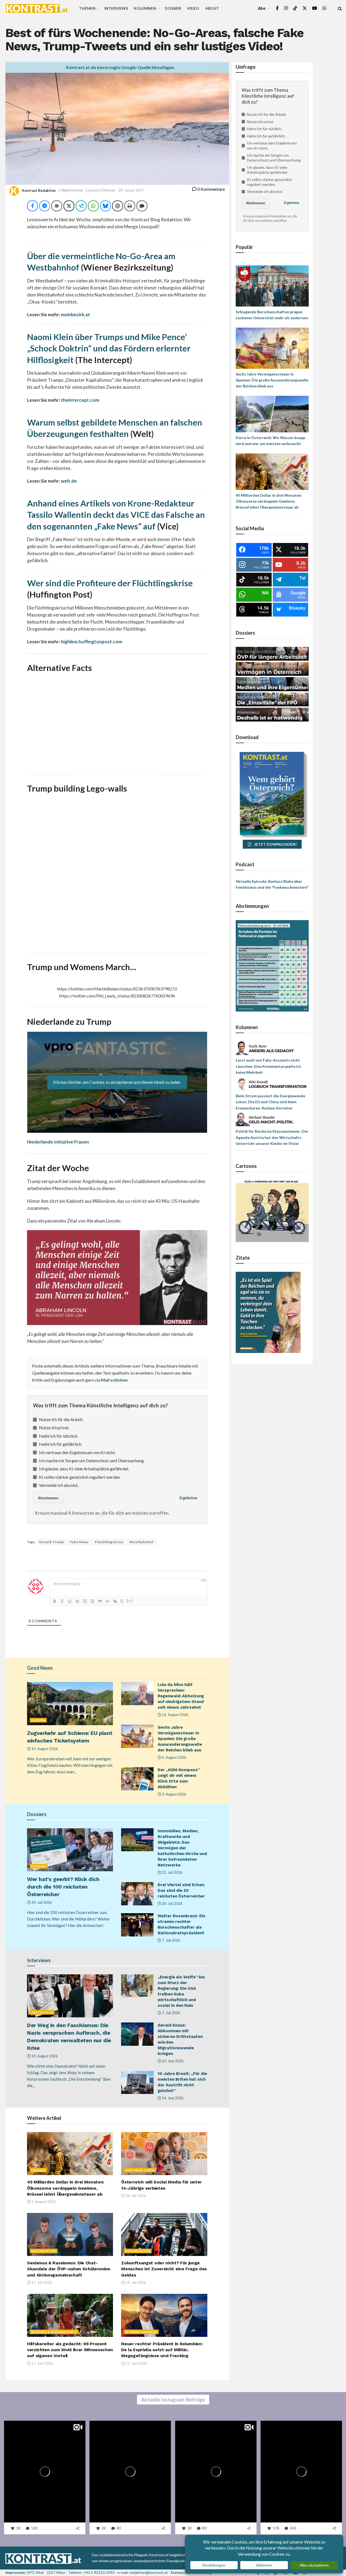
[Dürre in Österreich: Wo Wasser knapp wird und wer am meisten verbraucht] (272, 414)
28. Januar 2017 (131, 190)
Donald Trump (51, 1542)
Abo (262, 8)
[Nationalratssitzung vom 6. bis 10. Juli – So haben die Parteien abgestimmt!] (272, 965)
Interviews (116, 8)
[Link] (115, 1601)
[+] (130, 1601)
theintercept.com (80, 400)
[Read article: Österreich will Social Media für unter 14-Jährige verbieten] (164, 2154)
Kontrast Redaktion (39, 190)
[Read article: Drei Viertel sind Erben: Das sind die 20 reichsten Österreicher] (137, 1894)
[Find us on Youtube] (315, 8)
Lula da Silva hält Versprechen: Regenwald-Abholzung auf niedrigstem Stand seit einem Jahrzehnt (181, 1696)
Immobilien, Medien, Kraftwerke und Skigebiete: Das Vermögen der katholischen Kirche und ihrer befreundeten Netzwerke (182, 1848)
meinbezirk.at (75, 314)
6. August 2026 (174, 1757)
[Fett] (55, 1601)
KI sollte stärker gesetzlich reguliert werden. (80, 1477)
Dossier (173, 8)
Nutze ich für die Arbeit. (61, 1419)
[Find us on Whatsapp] (324, 8)
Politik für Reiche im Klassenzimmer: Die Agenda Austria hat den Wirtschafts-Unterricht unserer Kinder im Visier (272, 1137)
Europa (38, 1720)
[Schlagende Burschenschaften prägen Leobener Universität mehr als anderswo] (272, 286)
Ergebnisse (188, 1498)
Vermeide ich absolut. (59, 1485)
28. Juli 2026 (135, 2196)
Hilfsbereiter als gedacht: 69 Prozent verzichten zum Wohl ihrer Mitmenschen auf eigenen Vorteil (70, 2350)
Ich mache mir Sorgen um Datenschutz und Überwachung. (92, 1460)
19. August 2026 (44, 1749)
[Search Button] (340, 8)
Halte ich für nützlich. (59, 1436)
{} (122, 1601)
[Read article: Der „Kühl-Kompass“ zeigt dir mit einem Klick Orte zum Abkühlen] (137, 1779)
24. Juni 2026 (172, 2098)
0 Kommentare (211, 189)
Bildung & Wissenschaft (54, 2332)
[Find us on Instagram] (286, 8)
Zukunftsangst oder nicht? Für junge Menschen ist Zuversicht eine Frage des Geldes (164, 2269)
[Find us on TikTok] (295, 8)
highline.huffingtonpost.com (92, 642)
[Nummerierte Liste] (85, 1601)
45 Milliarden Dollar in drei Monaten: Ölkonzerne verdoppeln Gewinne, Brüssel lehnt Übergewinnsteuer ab (66, 2188)
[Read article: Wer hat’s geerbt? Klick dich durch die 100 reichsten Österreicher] (70, 1850)
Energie (38, 2170)
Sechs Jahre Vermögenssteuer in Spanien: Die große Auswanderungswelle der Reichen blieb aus (180, 1739)
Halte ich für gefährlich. (61, 1444)
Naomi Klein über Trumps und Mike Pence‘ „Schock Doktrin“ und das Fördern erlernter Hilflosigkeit (109, 348)
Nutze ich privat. (54, 1427)
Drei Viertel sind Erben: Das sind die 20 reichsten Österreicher (181, 1890)
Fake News (79, 1542)
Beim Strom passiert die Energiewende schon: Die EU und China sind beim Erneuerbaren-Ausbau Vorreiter (270, 1102)
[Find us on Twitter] (305, 8)
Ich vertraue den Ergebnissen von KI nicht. (77, 1452)
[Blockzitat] (100, 1601)
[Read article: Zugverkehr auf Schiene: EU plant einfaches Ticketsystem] (70, 1703)
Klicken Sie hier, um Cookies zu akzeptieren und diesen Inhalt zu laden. (117, 1082)
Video (193, 8)
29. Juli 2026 (41, 1902)
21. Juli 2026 (172, 1872)
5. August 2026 (43, 2202)
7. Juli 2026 (171, 1940)
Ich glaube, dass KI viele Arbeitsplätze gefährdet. (84, 1469)
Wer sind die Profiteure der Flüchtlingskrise (110, 583)
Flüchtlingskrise (109, 1542)
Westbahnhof (142, 1542)
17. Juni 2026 (42, 2363)
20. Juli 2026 (172, 1903)
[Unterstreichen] (70, 1601)
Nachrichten (73, 190)
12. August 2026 (175, 1715)
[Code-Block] (108, 1601)
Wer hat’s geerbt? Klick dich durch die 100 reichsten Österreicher (63, 1887)
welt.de (69, 481)
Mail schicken (114, 1380)
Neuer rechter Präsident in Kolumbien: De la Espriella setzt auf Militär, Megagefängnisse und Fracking (162, 2350)
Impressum (15, 2572)
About (212, 8)
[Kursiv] (62, 1601)
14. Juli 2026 (135, 2282)
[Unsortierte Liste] (92, 1601)
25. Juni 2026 (172, 2061)
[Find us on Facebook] (277, 8)
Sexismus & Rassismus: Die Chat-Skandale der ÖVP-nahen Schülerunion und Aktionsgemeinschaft (69, 2269)
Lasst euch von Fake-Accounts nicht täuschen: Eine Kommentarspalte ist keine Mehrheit (268, 1066)
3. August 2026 (174, 1794)
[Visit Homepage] (37, 8)
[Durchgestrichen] (77, 1601)
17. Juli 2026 (41, 2282)
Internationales (141, 2332)
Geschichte (42, 2012)
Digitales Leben (140, 2170)
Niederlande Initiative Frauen (58, 1142)
